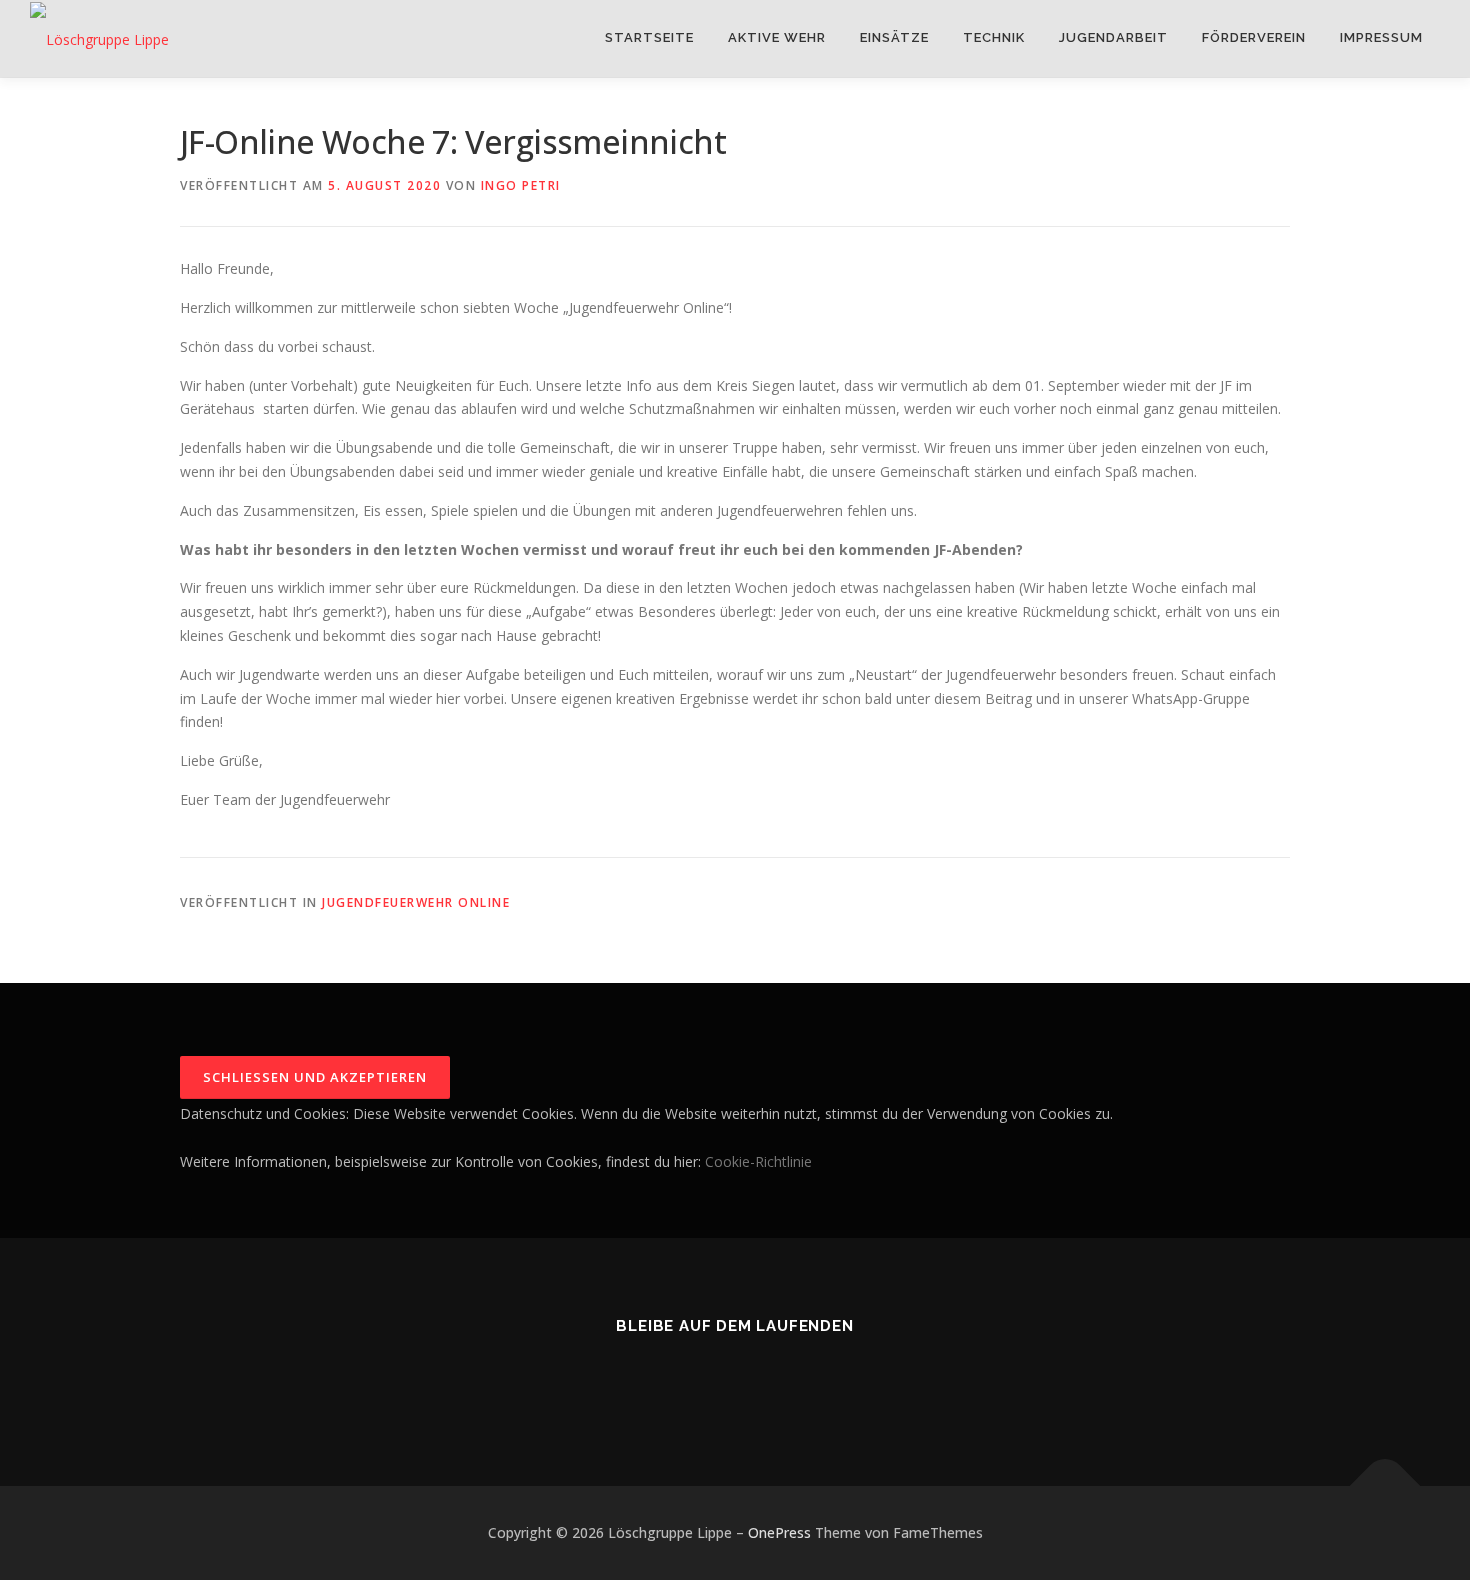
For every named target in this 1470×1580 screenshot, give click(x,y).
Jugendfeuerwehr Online (416, 902)
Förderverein (1254, 37)
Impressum (1381, 37)
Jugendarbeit (1113, 37)
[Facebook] (735, 1380)
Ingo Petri (521, 185)
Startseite (649, 37)
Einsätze (894, 37)
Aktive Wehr (777, 37)
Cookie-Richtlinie (758, 1161)
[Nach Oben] (1385, 1486)
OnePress (779, 1532)
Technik (994, 37)
